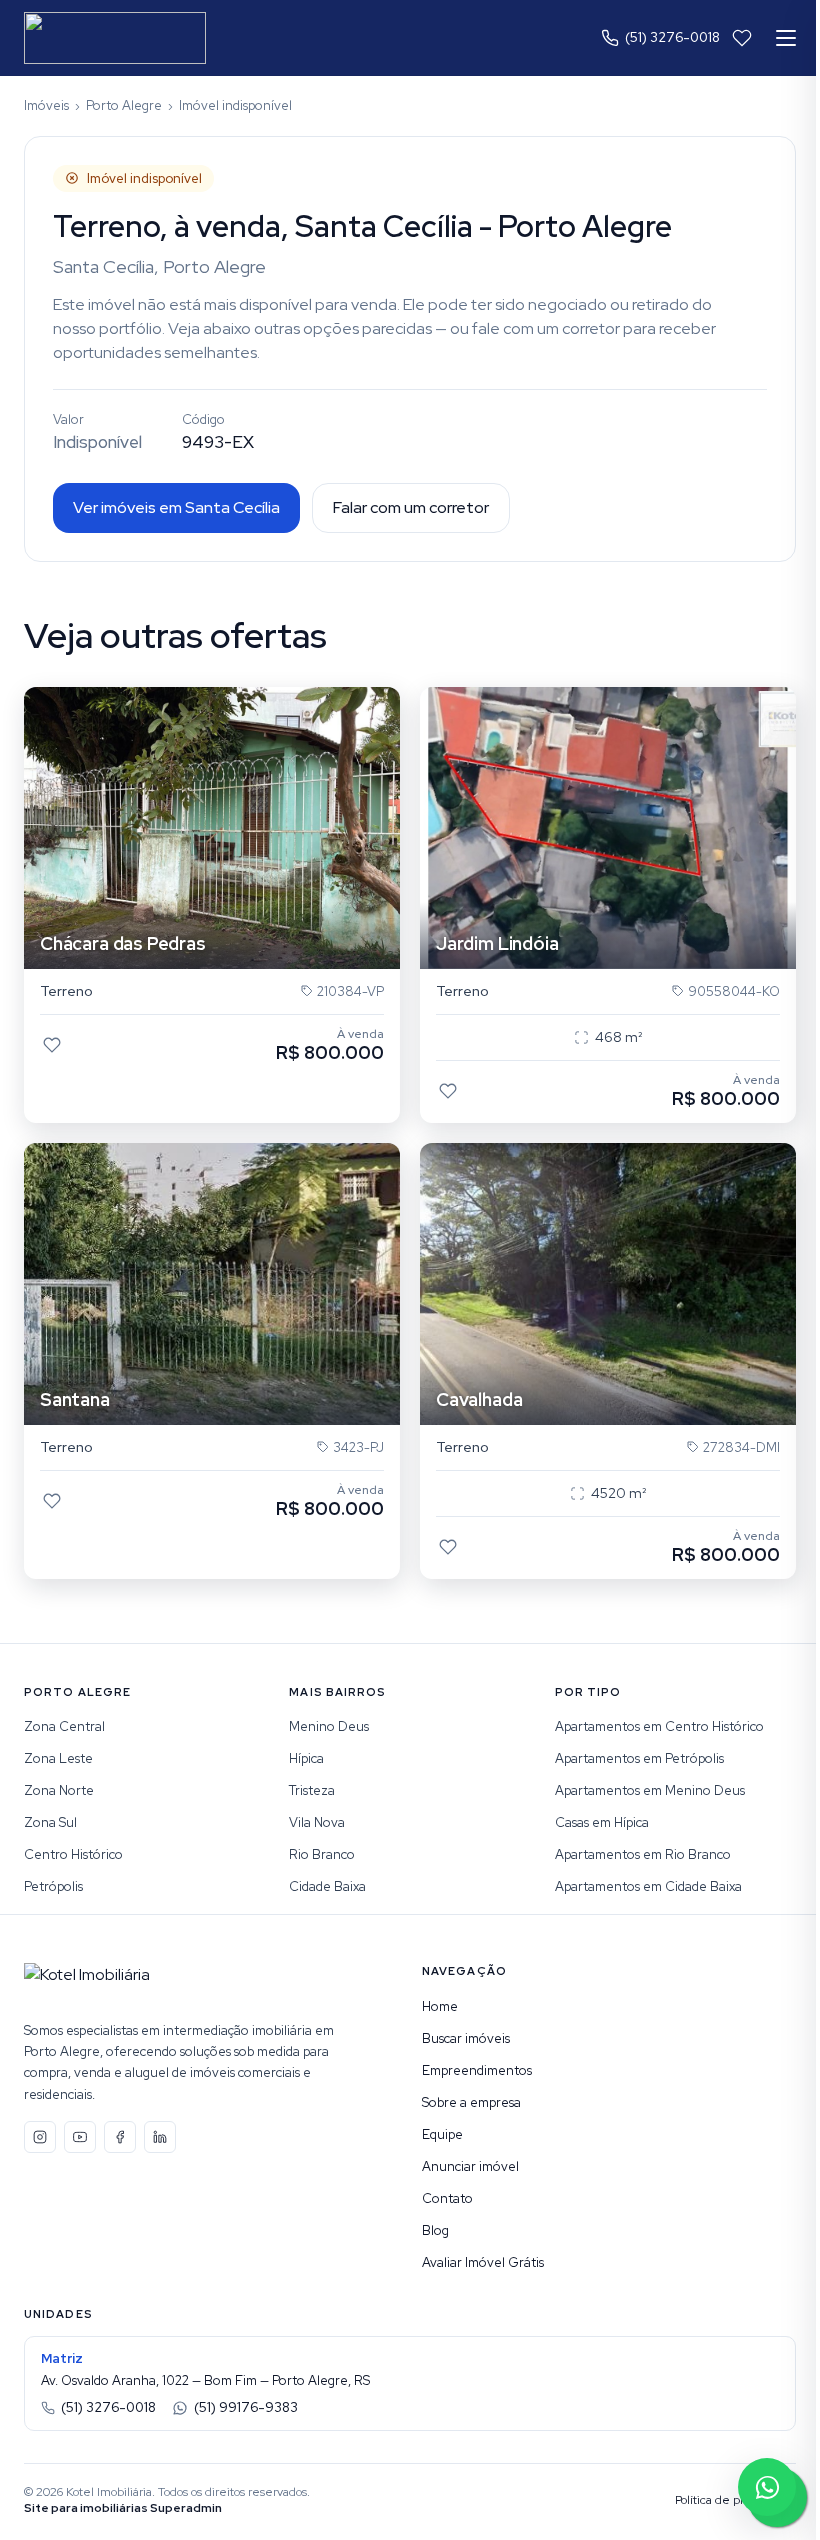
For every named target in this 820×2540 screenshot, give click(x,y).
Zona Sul (50, 1822)
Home (440, 2006)
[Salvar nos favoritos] (52, 1045)
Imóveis (46, 105)
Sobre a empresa (471, 2102)
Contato (447, 2198)
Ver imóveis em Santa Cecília (176, 507)
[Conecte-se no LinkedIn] (160, 2137)
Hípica (306, 1758)
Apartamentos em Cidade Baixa (648, 1886)
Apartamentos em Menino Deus (650, 1790)
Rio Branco (322, 1854)
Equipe (442, 2134)
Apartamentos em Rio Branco (643, 1854)
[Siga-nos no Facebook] (120, 2137)
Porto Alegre (124, 105)
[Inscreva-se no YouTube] (80, 2137)
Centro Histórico (73, 1854)
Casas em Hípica (602, 1822)
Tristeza (312, 1790)
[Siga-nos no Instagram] (40, 2137)
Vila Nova (317, 1822)
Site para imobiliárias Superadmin (123, 2508)
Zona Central (64, 1726)
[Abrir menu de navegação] (786, 38)
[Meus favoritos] (742, 38)
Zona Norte (59, 1790)
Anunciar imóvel (470, 2166)
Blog (435, 2230)
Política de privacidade (735, 2500)
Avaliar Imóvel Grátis (483, 2262)
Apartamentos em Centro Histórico (659, 1726)
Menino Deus (329, 1726)
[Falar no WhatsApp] (767, 2487)
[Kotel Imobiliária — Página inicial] (115, 38)
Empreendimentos (477, 2070)
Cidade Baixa (327, 1886)
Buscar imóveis (466, 2038)
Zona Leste (58, 1758)
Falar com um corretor (411, 507)
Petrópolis (53, 1886)
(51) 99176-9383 (246, 2407)
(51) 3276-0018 (672, 37)
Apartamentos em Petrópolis (639, 1758)
